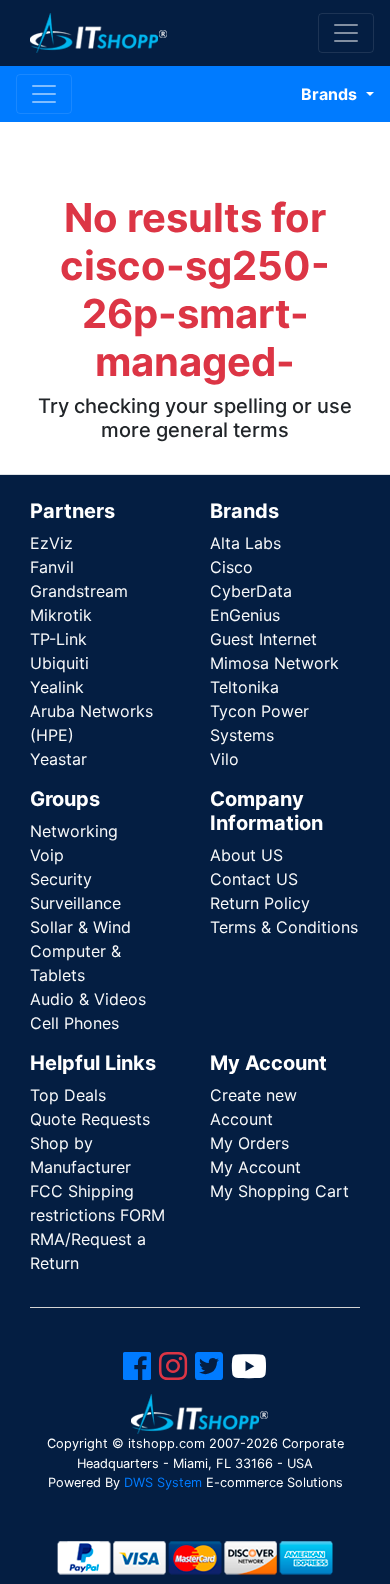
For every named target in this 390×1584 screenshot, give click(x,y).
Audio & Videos (88, 999)
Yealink (57, 687)
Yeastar (58, 759)
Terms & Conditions (284, 927)
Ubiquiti (59, 663)
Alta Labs (245, 543)
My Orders (249, 1143)
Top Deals (68, 1095)
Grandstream (79, 591)
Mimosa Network (274, 663)
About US (246, 855)
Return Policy (260, 903)
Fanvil (52, 567)
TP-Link (58, 639)
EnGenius (245, 615)
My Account (255, 1167)
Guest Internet (263, 639)
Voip (47, 855)
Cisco (231, 567)
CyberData (251, 591)
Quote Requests (90, 1119)
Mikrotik (61, 615)
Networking (74, 831)
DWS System (163, 1482)
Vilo (224, 759)
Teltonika (244, 687)
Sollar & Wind (80, 927)
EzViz (51, 543)
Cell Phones (74, 1023)
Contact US (254, 879)
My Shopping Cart (279, 1191)
